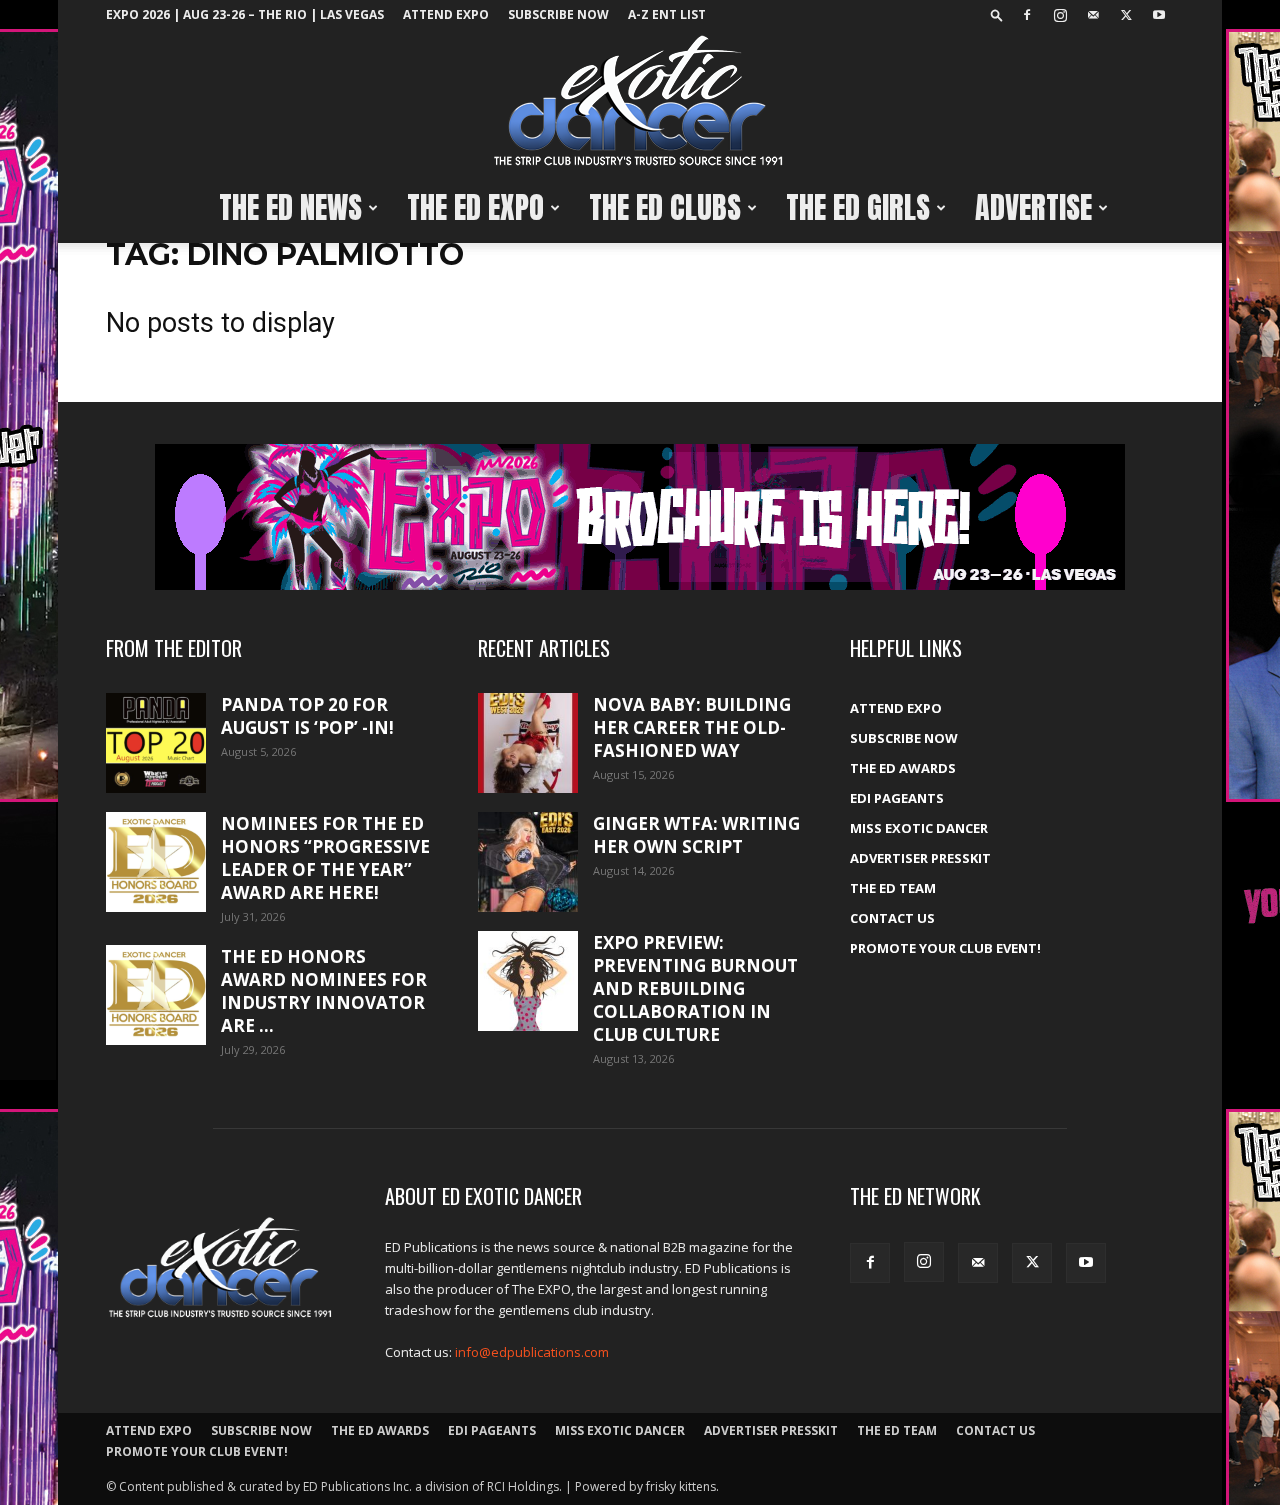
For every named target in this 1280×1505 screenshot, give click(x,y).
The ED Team (893, 888)
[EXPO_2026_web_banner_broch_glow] (640, 517)
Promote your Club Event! (945, 948)
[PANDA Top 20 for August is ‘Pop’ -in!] (156, 743)
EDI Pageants (897, 798)
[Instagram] (1060, 15)
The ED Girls (858, 207)
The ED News (290, 207)
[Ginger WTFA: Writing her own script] (528, 862)
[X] (1126, 15)
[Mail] (1093, 15)
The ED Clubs (665, 207)
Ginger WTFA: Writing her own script (696, 835)
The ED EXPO (475, 207)
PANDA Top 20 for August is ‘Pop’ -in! (307, 716)
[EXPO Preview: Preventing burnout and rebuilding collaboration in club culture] (528, 981)
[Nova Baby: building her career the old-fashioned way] (528, 743)
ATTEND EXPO (446, 14)
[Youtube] (1159, 15)
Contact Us (892, 918)
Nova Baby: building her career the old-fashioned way (692, 727)
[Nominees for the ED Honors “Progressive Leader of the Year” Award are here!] (156, 862)
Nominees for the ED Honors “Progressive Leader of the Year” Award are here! (325, 858)
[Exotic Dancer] (640, 101)
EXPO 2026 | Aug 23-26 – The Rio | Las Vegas (245, 14)
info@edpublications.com (532, 1352)
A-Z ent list (667, 14)
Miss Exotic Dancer (919, 828)
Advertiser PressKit (920, 858)
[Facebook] (1027, 15)
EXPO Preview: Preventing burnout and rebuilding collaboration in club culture (695, 988)
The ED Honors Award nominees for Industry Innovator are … (324, 991)
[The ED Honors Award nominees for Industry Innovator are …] (156, 995)
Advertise (1033, 207)
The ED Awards (903, 768)
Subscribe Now (558, 14)
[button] (997, 14)
